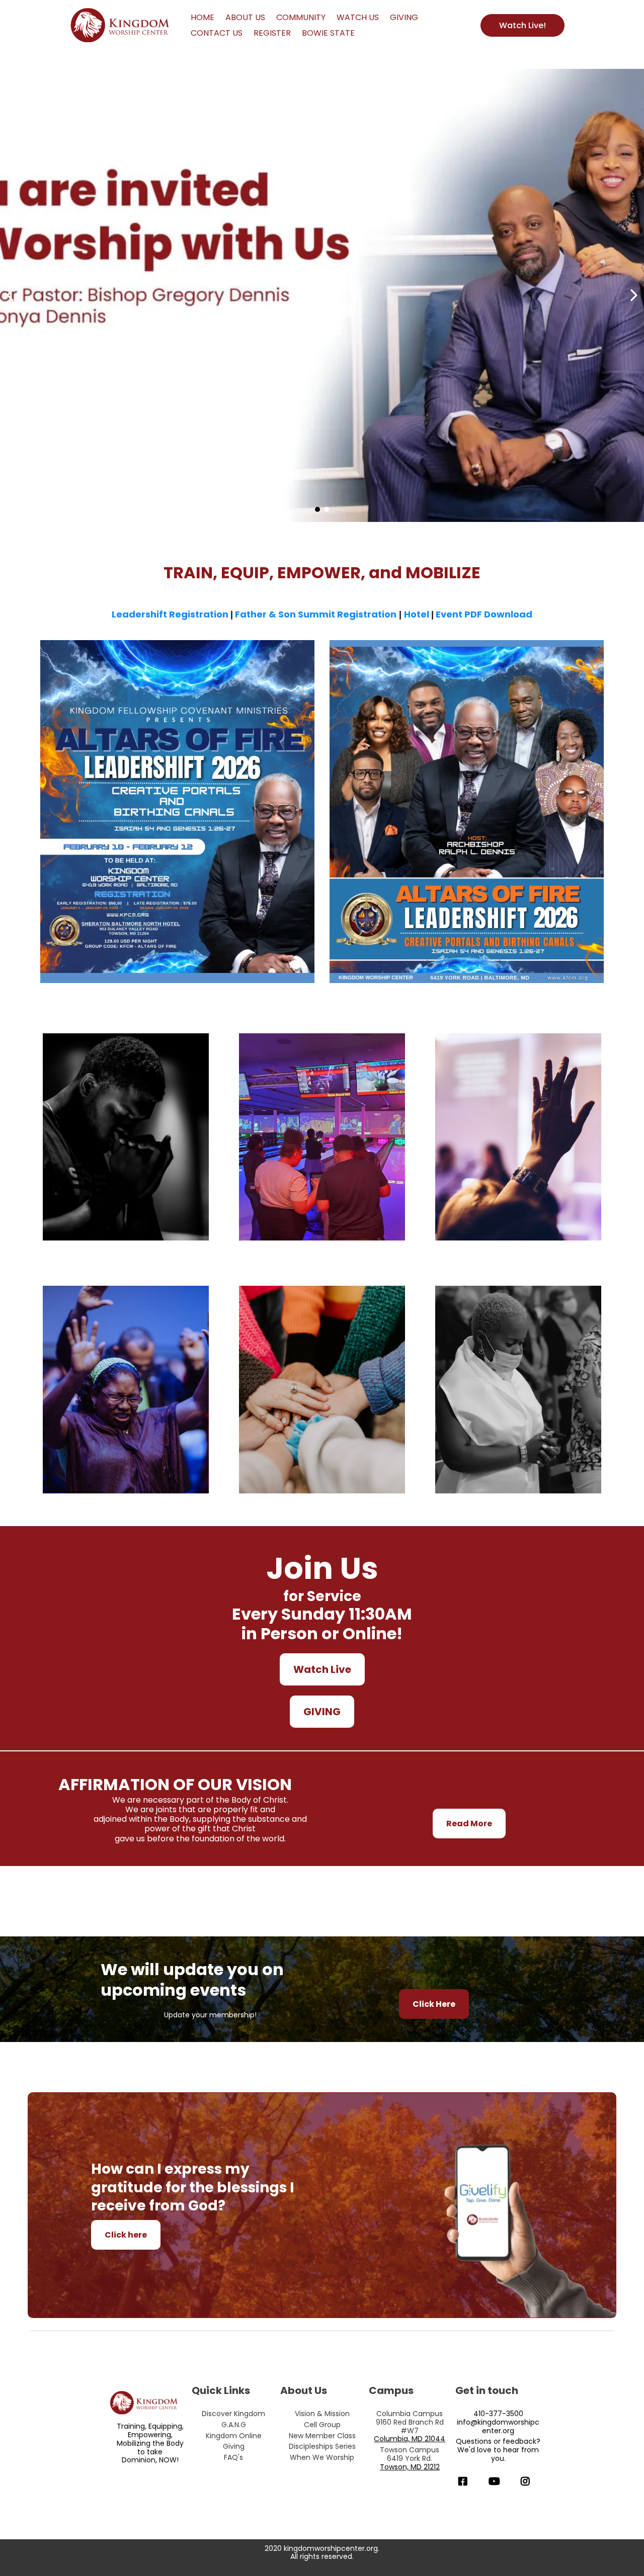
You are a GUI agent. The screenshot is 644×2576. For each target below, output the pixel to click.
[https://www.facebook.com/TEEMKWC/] (465, 2481)
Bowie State (328, 33)
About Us (245, 17)
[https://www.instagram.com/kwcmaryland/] (528, 2481)
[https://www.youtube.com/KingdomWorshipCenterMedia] (497, 2481)
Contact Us (217, 33)
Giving (404, 17)
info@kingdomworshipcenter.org (498, 2426)
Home (203, 17)
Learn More (126, 1159)
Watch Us (358, 17)
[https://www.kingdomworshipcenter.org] (122, 26)
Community (301, 17)
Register (272, 33)
